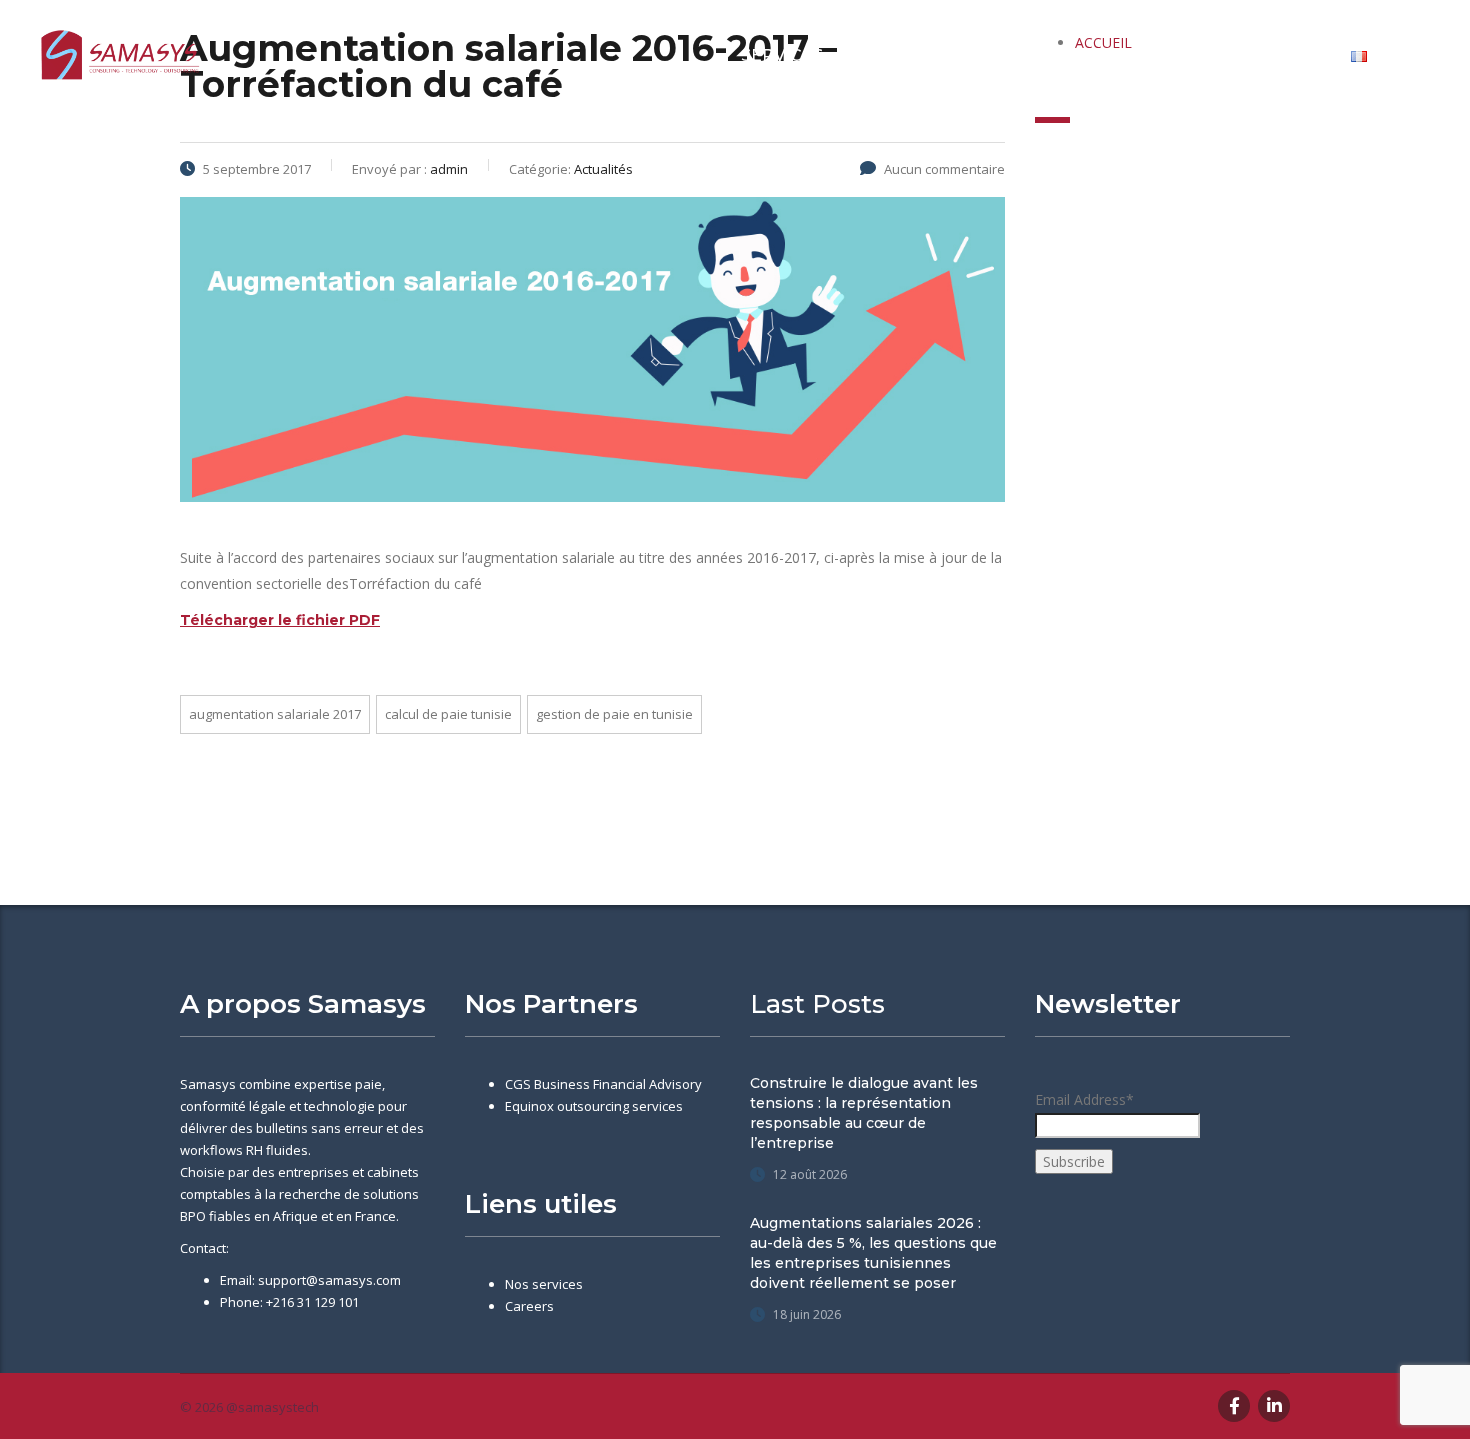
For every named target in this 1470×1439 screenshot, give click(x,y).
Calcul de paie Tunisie (448, 714)
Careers (529, 1306)
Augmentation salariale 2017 (275, 714)
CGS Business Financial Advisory (603, 1084)
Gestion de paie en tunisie (614, 714)
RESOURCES (1155, 55)
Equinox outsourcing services (594, 1106)
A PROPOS (898, 55)
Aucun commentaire (944, 169)
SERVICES (782, 55)
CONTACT (1279, 55)
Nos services (544, 1284)
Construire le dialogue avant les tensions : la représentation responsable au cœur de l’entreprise (864, 1113)
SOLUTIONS (1023, 55)
